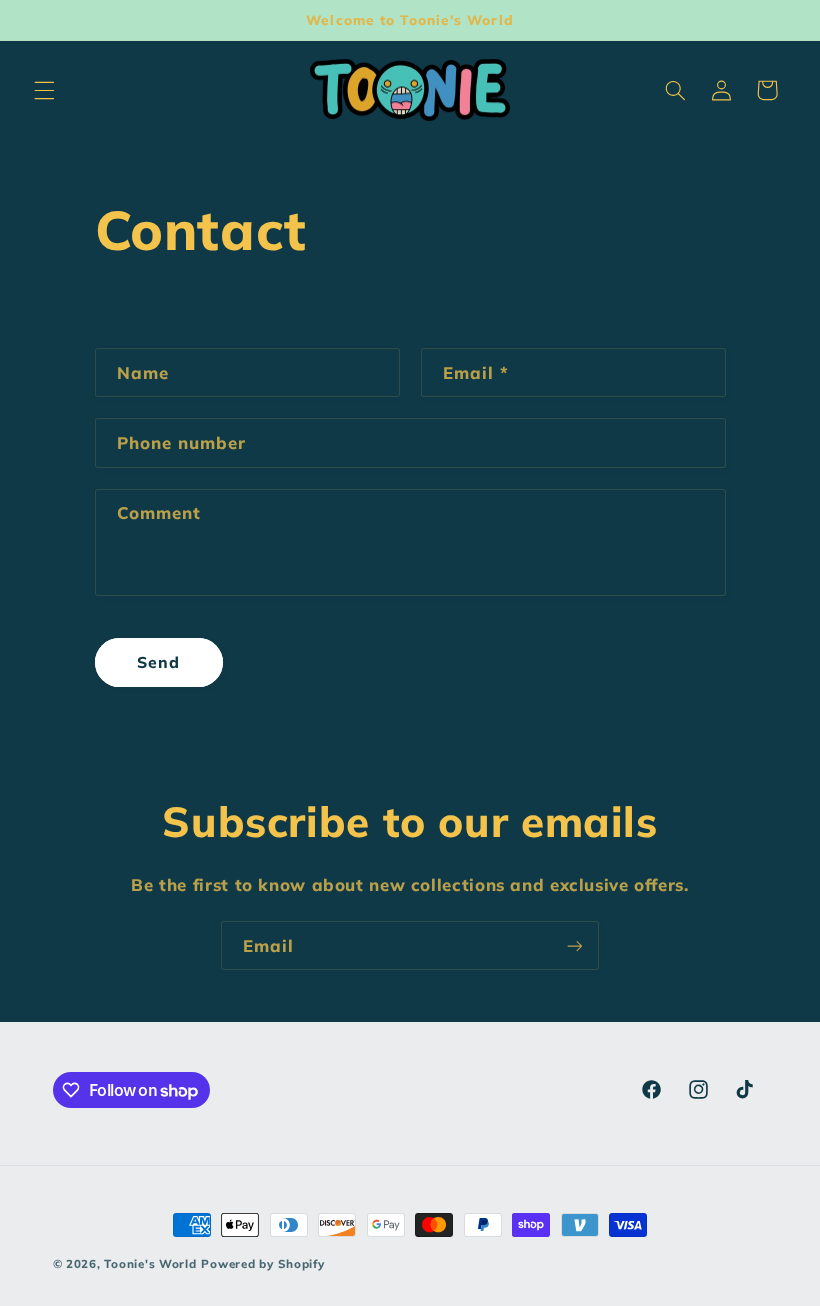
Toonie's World (150, 1263)
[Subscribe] (575, 945)
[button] (44, 90)
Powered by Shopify (262, 1263)
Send (158, 662)
